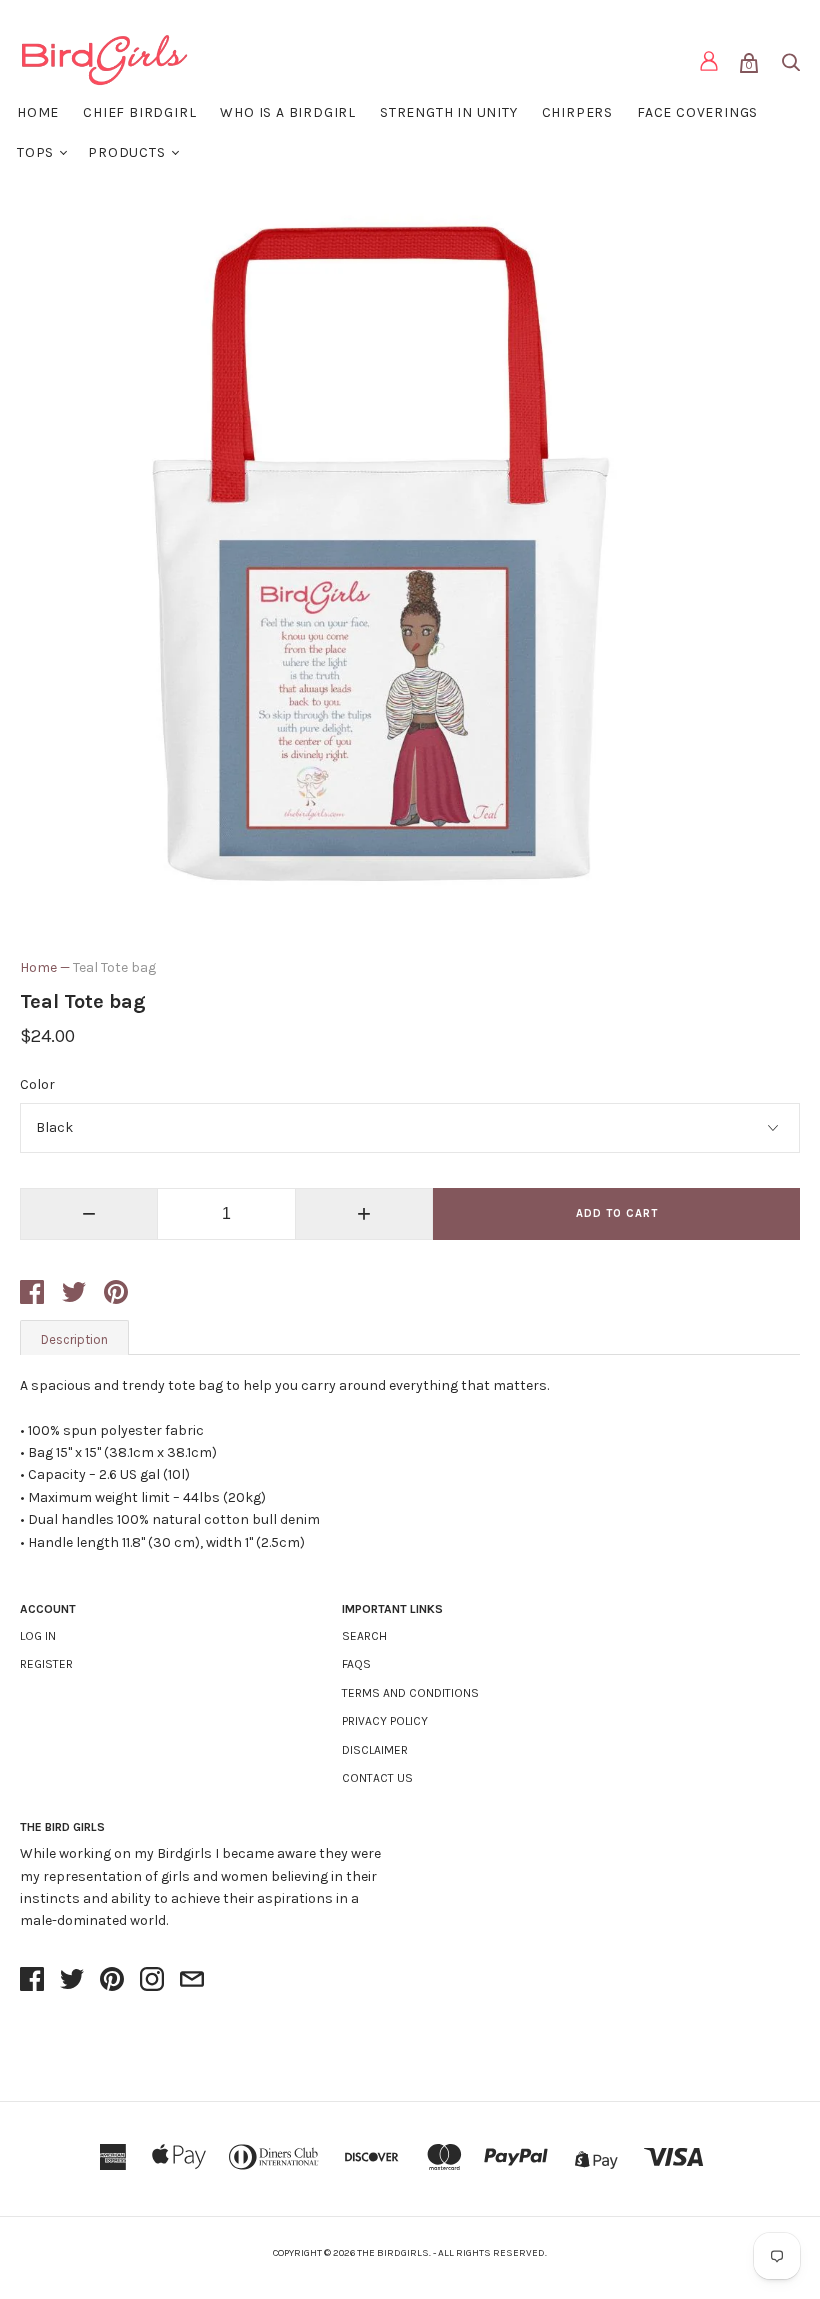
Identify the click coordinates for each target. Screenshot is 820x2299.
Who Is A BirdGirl (288, 112)
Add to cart (617, 1213)
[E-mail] (192, 1981)
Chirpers (577, 112)
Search (364, 1636)
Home (38, 112)
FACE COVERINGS (697, 112)
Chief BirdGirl (139, 112)
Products (126, 152)
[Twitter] (72, 1981)
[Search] (790, 66)
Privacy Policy (385, 1721)
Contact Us (377, 1778)
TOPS (35, 152)
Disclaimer (375, 1750)
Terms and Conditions (410, 1693)
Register (46, 1664)
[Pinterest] (112, 1981)
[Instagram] (152, 1981)
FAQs (356, 1664)
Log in (38, 1636)
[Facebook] (32, 1981)
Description (74, 1339)
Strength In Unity (449, 112)
